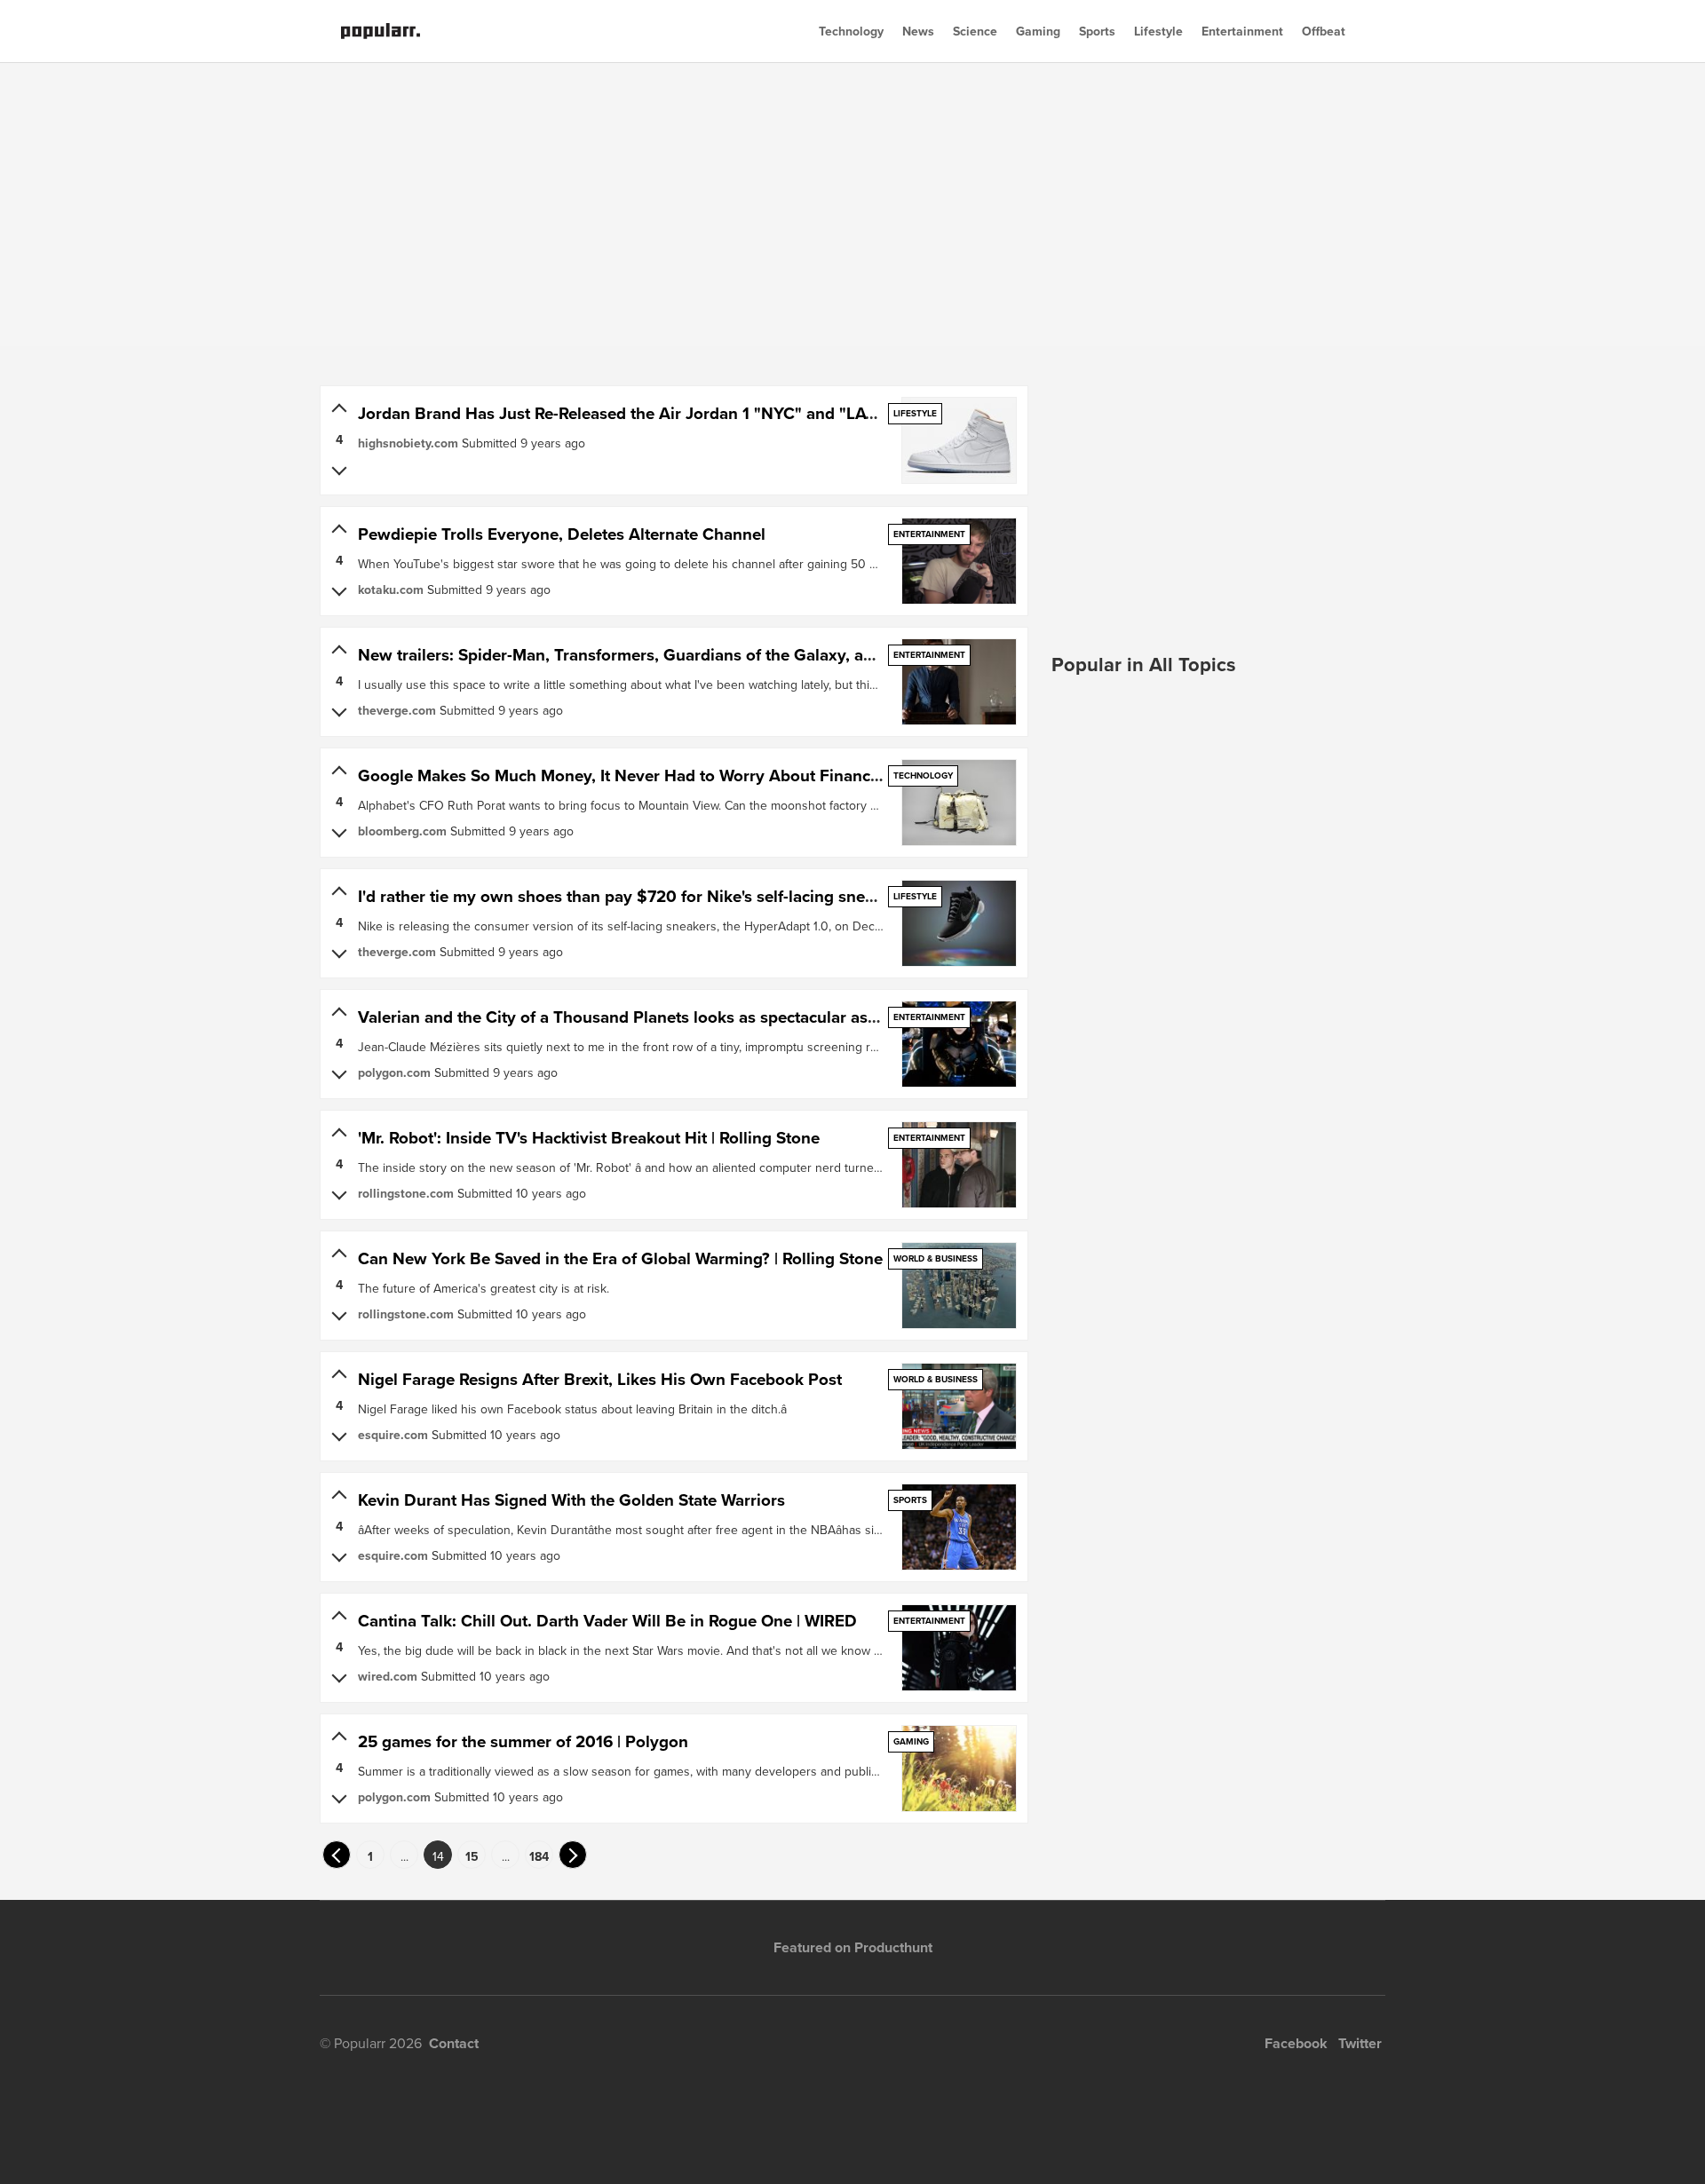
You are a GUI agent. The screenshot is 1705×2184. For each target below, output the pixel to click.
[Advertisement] (852, 204)
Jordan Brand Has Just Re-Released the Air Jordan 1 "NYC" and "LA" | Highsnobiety (672, 413)
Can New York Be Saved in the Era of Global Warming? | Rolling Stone (620, 1258)
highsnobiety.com (408, 443)
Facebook (1296, 2043)
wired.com (388, 1676)
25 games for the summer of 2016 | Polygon (523, 1741)
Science (975, 31)
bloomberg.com (402, 831)
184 (539, 1856)
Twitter (1360, 2043)
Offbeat (1324, 31)
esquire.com (393, 1435)
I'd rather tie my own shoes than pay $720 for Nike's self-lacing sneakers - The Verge (678, 896)
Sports (1097, 31)
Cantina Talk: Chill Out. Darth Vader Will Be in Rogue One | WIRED (607, 1621)
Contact (454, 2043)
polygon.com (394, 1072)
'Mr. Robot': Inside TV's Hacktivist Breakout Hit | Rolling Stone (589, 1138)
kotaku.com (391, 590)
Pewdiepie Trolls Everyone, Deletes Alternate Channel (562, 534)
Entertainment (1242, 31)
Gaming (1038, 31)
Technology (851, 31)
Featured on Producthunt (853, 1947)
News (918, 31)
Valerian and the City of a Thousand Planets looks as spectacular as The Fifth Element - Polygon (720, 1017)
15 (472, 1856)
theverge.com (397, 710)
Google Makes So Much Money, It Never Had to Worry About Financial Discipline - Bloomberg (712, 775)
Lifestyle (1158, 31)
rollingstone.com (406, 1193)
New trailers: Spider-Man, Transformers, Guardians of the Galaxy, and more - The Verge (688, 655)
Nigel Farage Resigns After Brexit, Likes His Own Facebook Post (600, 1379)
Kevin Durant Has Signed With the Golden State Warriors (571, 1500)
